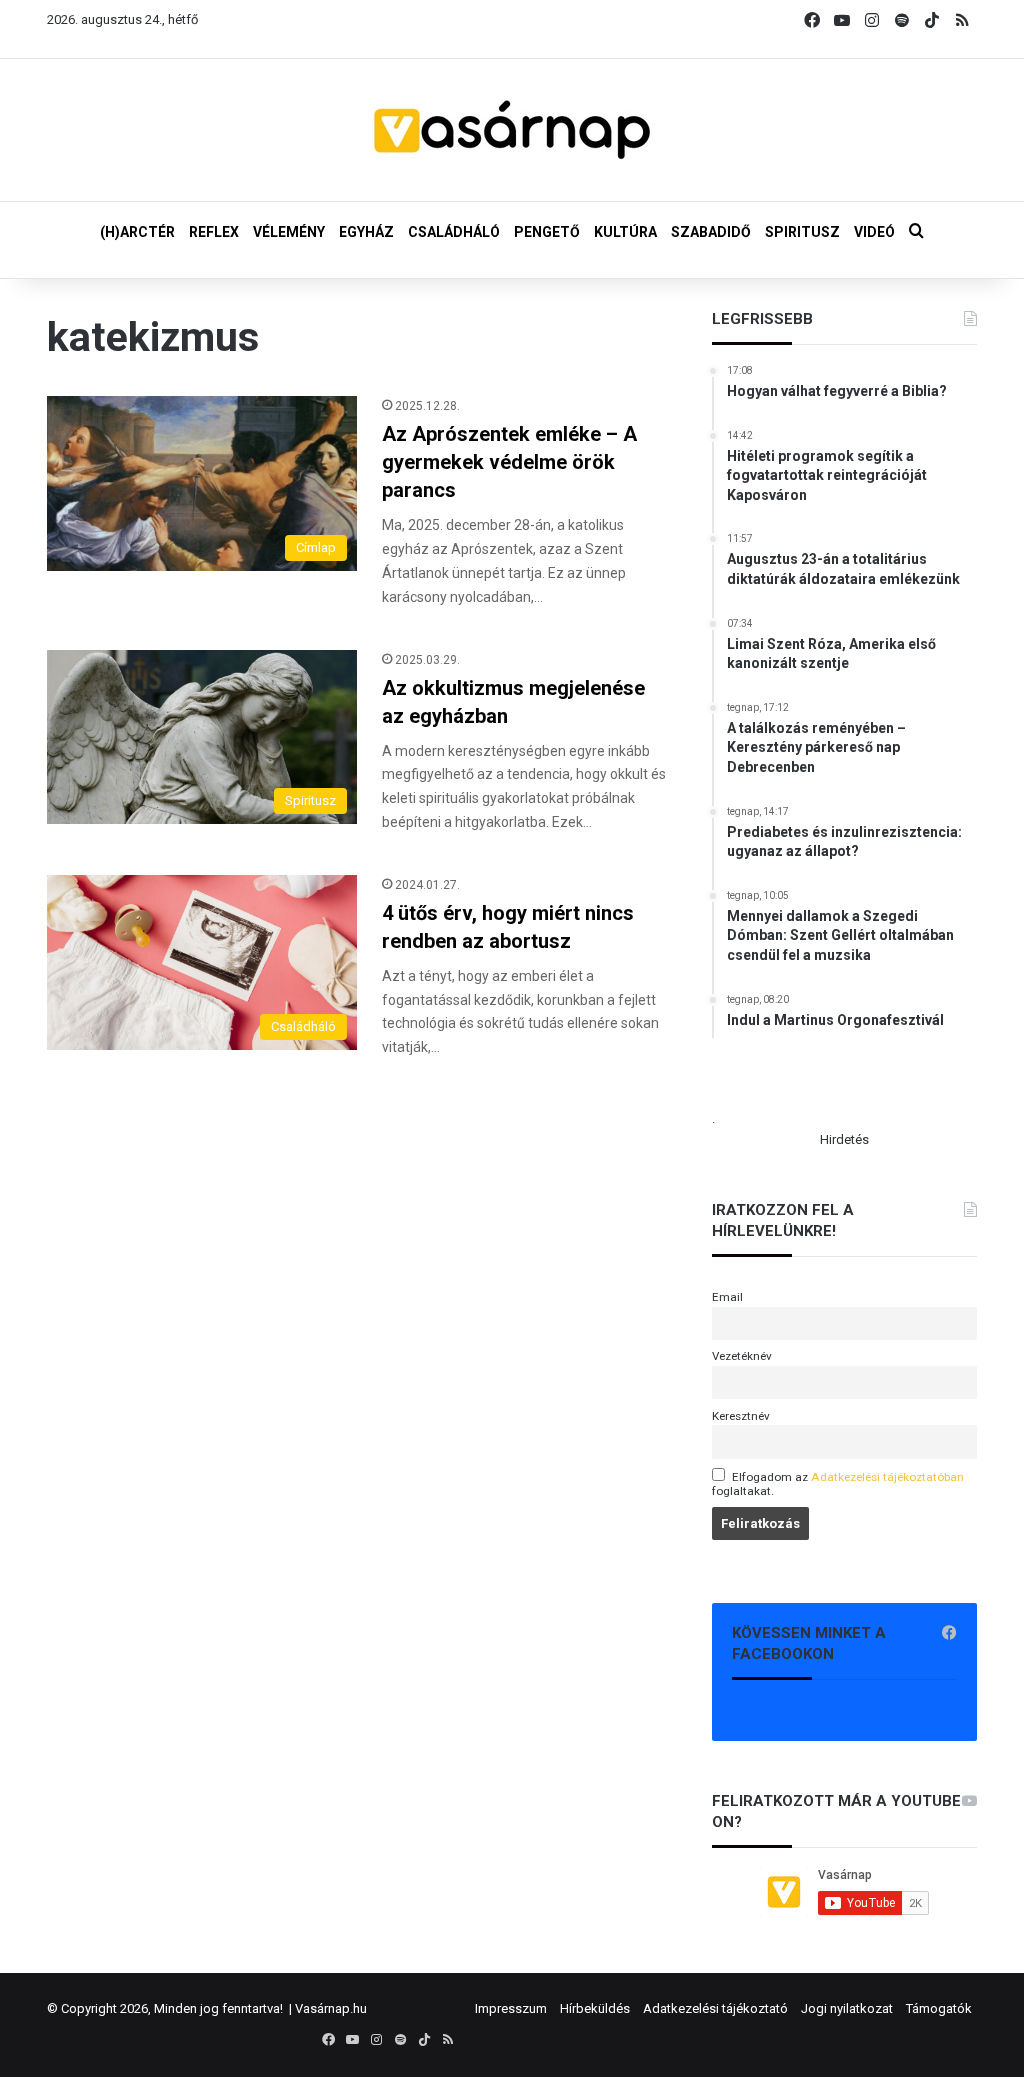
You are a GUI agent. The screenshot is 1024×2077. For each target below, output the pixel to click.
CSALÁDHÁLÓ (454, 232)
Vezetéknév (742, 1356)
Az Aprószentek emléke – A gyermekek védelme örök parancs (509, 462)
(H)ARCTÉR (137, 232)
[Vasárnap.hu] (512, 130)
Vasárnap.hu (331, 2008)
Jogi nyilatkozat (847, 2008)
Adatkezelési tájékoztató (715, 2008)
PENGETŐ (547, 232)
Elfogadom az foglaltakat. (838, 1484)
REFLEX (214, 232)
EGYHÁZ (366, 232)
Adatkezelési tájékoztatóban (887, 1477)
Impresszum (511, 2008)
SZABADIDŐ (711, 232)
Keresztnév (741, 1416)
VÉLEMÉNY (289, 232)
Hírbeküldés (595, 2008)
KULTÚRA (625, 232)
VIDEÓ (874, 232)
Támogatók (939, 2008)
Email (727, 1297)
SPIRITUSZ (802, 232)
